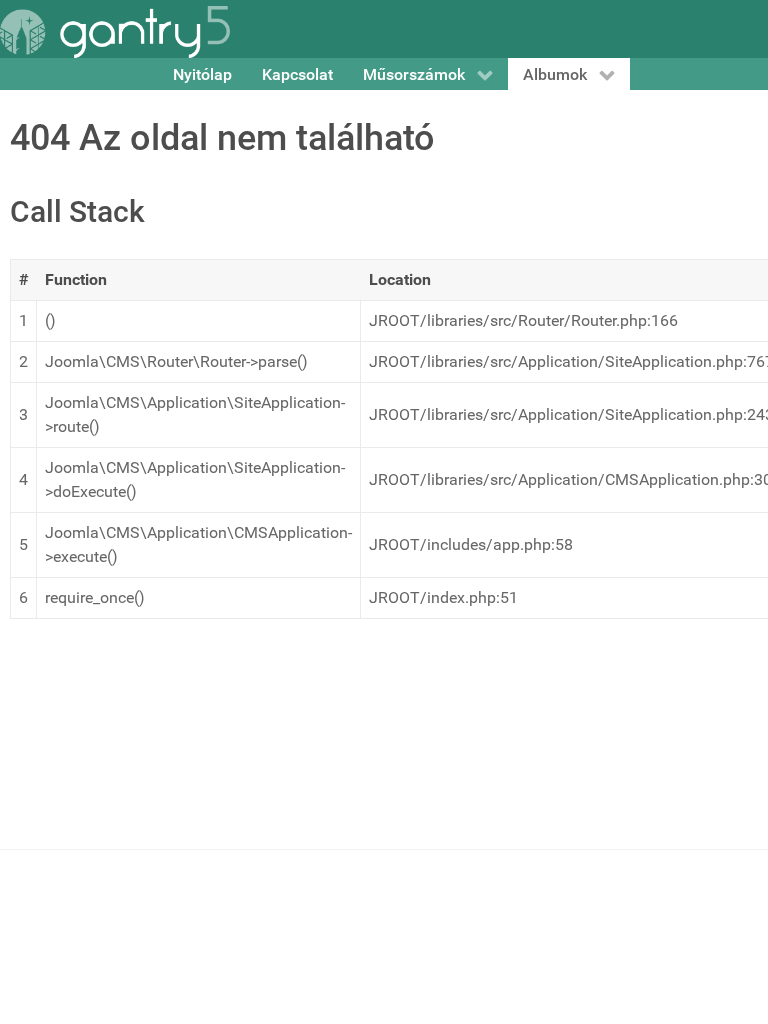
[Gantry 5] (115, 32)
